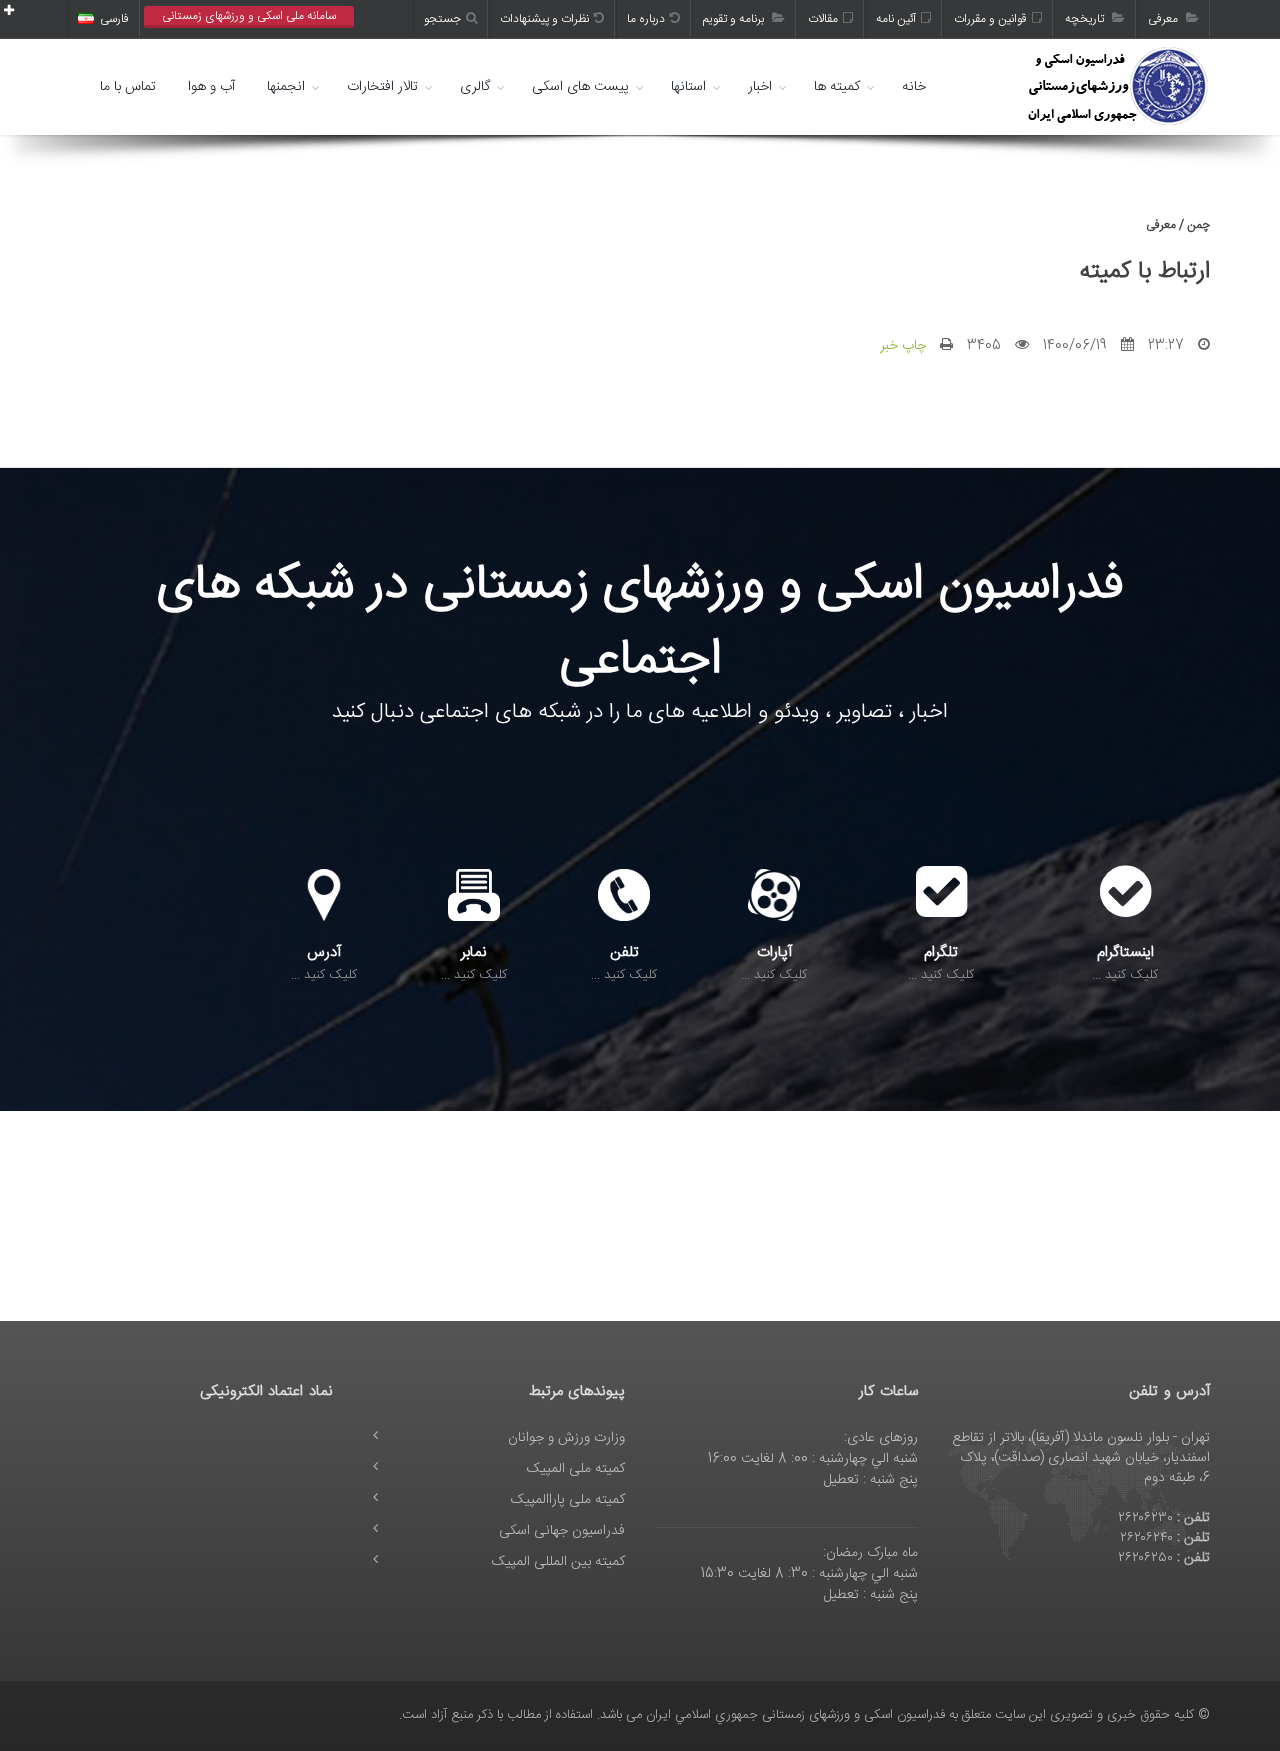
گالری (475, 87)
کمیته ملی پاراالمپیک (568, 1500)
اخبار (760, 87)
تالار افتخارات (382, 87)
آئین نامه (896, 19)
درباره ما (646, 19)
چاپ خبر (903, 346)
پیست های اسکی (580, 87)
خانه (914, 87)
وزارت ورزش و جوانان (566, 1438)
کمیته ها (837, 87)
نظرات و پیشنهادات (544, 19)
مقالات (823, 19)
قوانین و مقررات (990, 19)
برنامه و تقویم (735, 19)
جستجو (442, 19)
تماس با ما (128, 87)
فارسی (114, 19)
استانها (688, 87)
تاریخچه (1086, 19)
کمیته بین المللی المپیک (558, 1562)
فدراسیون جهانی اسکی (562, 1531)
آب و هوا (211, 87)
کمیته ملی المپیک (576, 1469)
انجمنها (286, 87)
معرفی (1164, 19)
